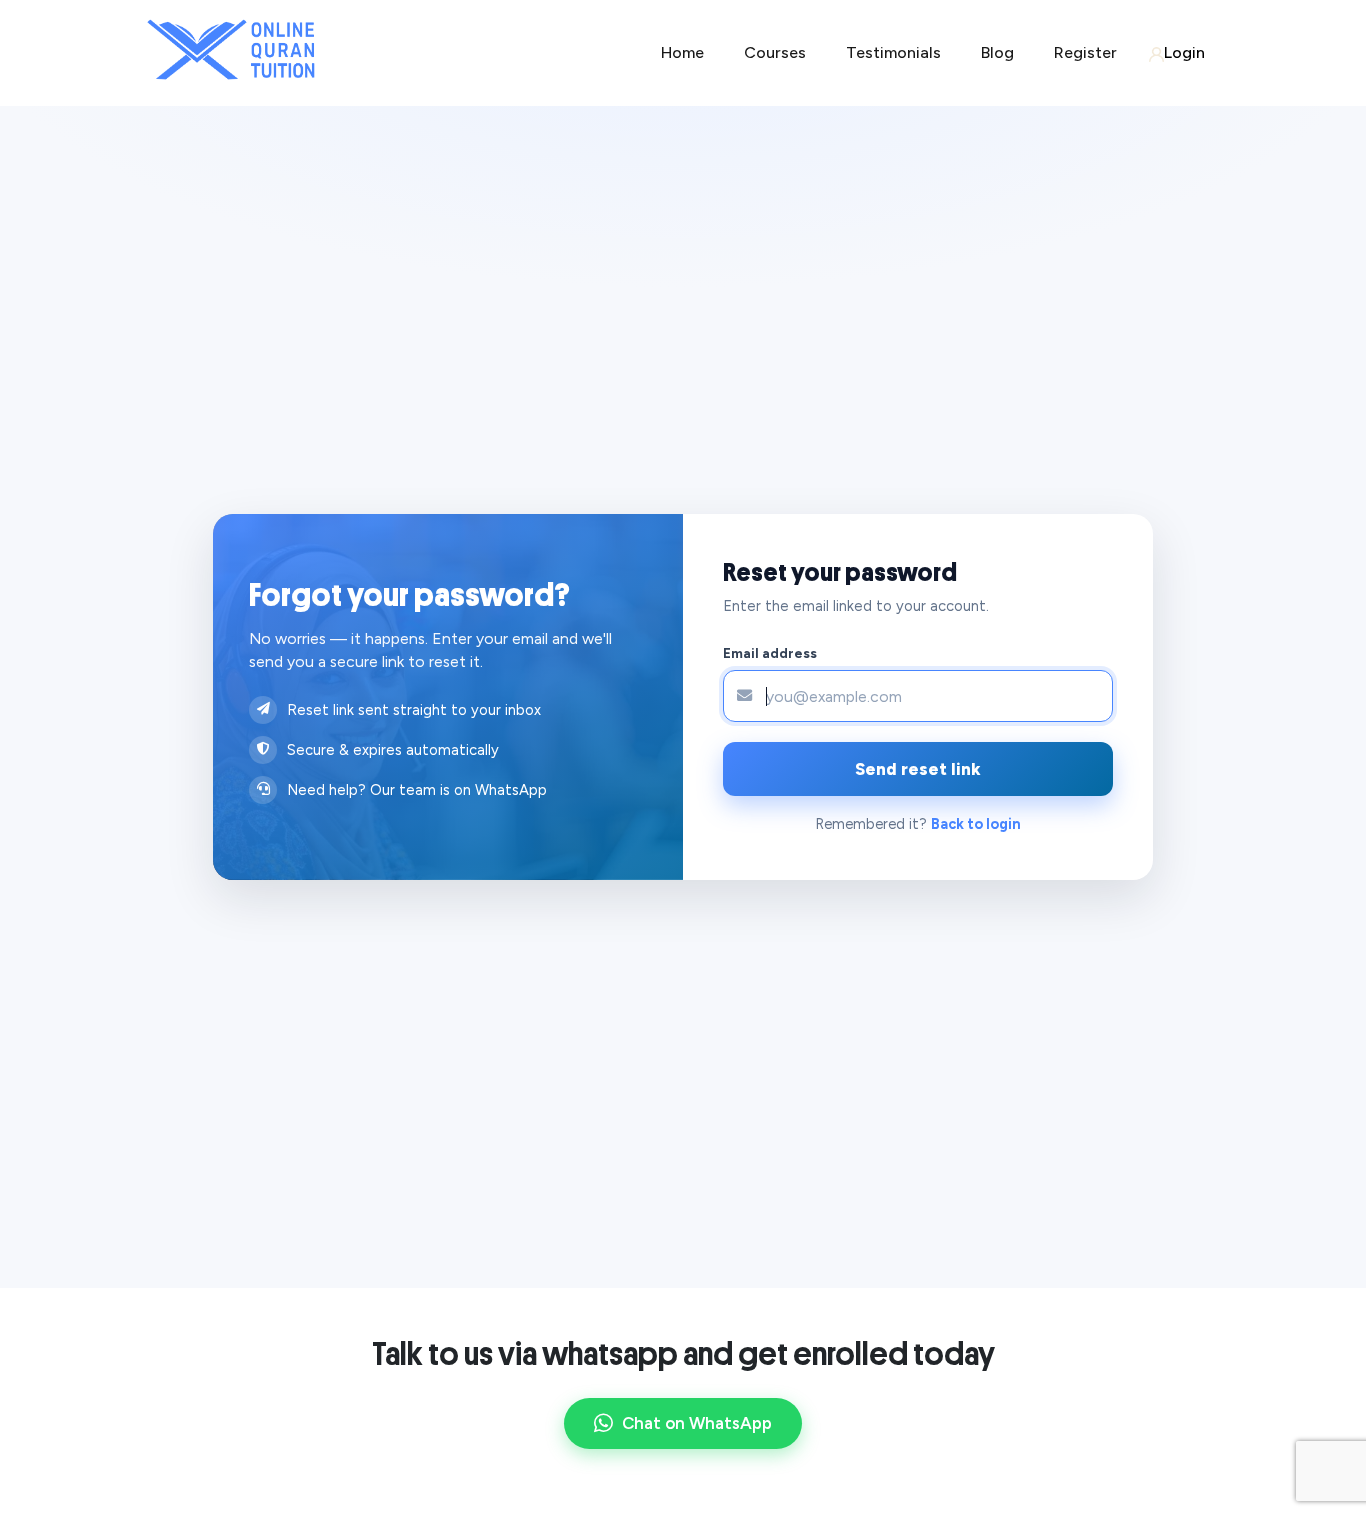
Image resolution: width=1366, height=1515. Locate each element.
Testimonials (893, 52)
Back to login (976, 824)
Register (1085, 52)
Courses (775, 52)
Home (682, 52)
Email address (770, 653)
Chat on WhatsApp (697, 1423)
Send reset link (918, 769)
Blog (997, 52)
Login (1184, 52)
